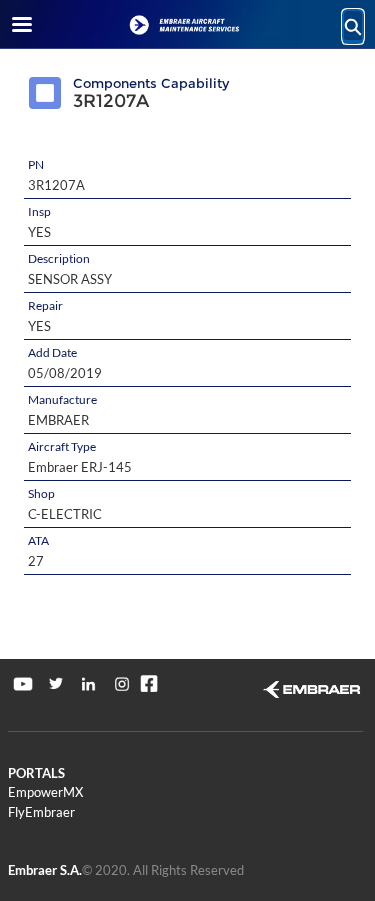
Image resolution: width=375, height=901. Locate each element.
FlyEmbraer (41, 812)
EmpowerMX (45, 792)
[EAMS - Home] (188, 25)
